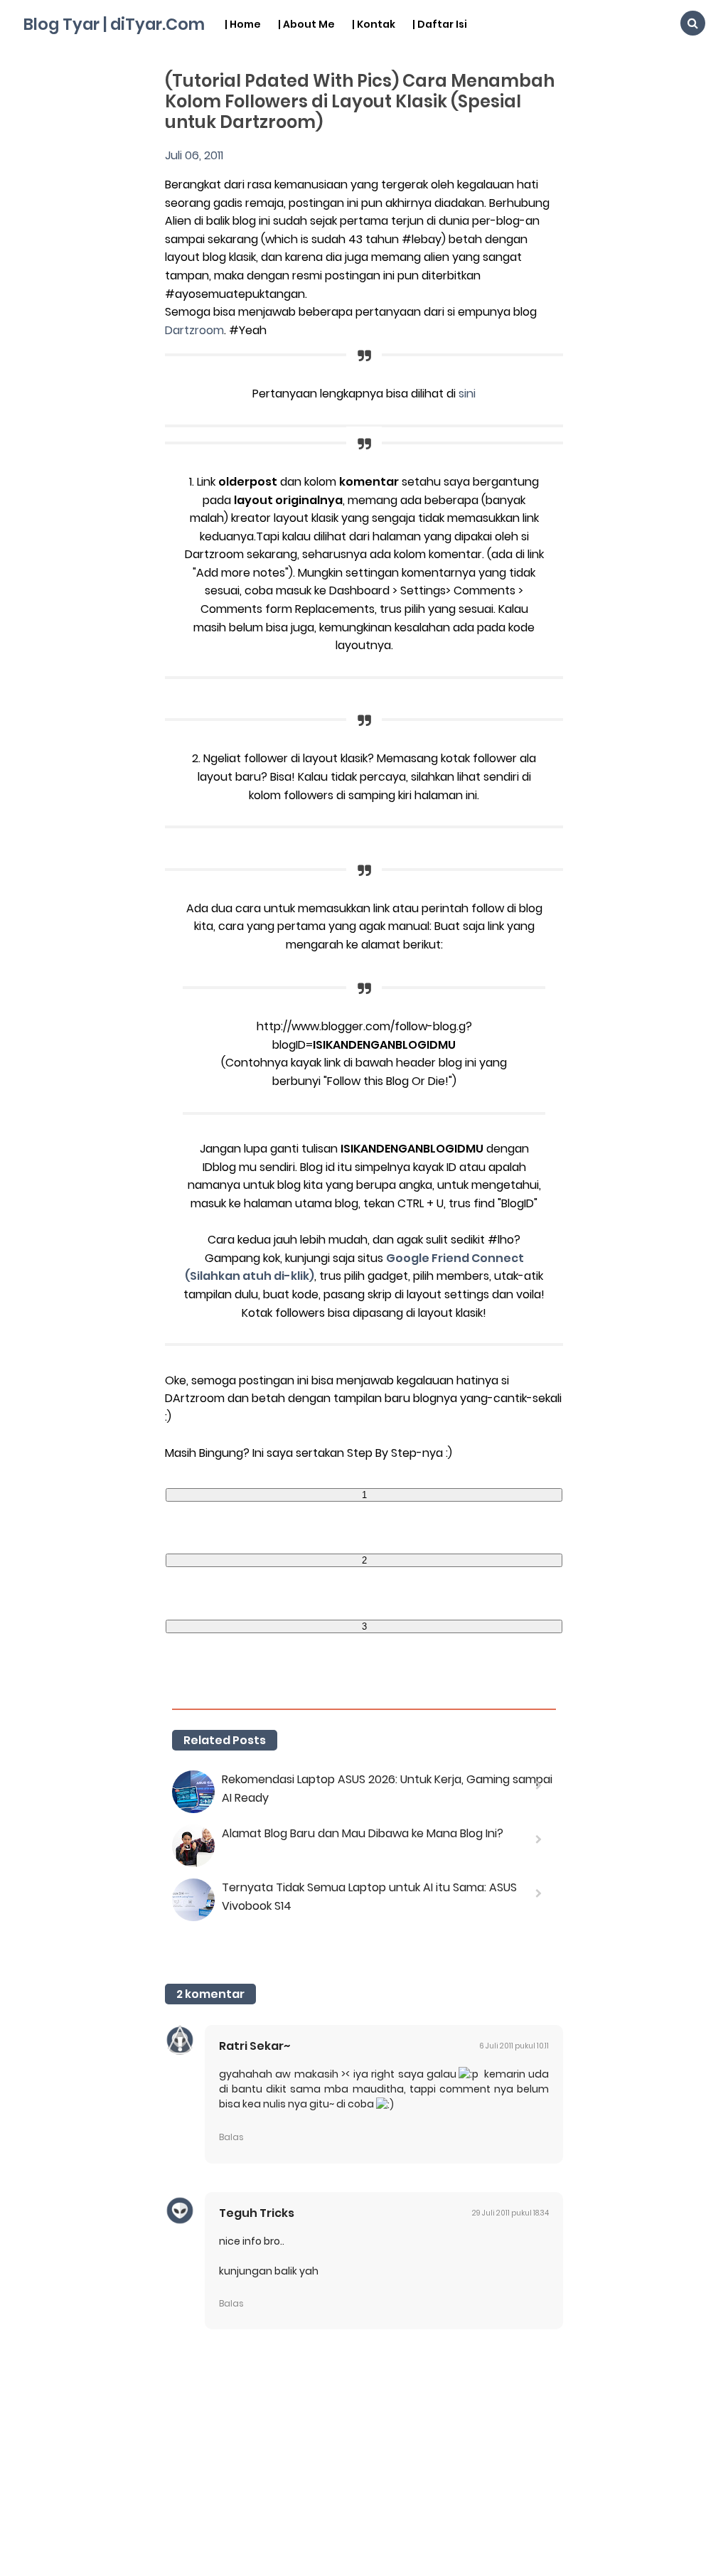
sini (467, 394)
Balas (231, 2137)
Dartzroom (194, 330)
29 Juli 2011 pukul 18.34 (510, 2213)
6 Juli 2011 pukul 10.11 (514, 2046)
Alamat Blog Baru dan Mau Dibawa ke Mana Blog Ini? (363, 1833)
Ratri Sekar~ (255, 2046)
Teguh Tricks (257, 2213)
